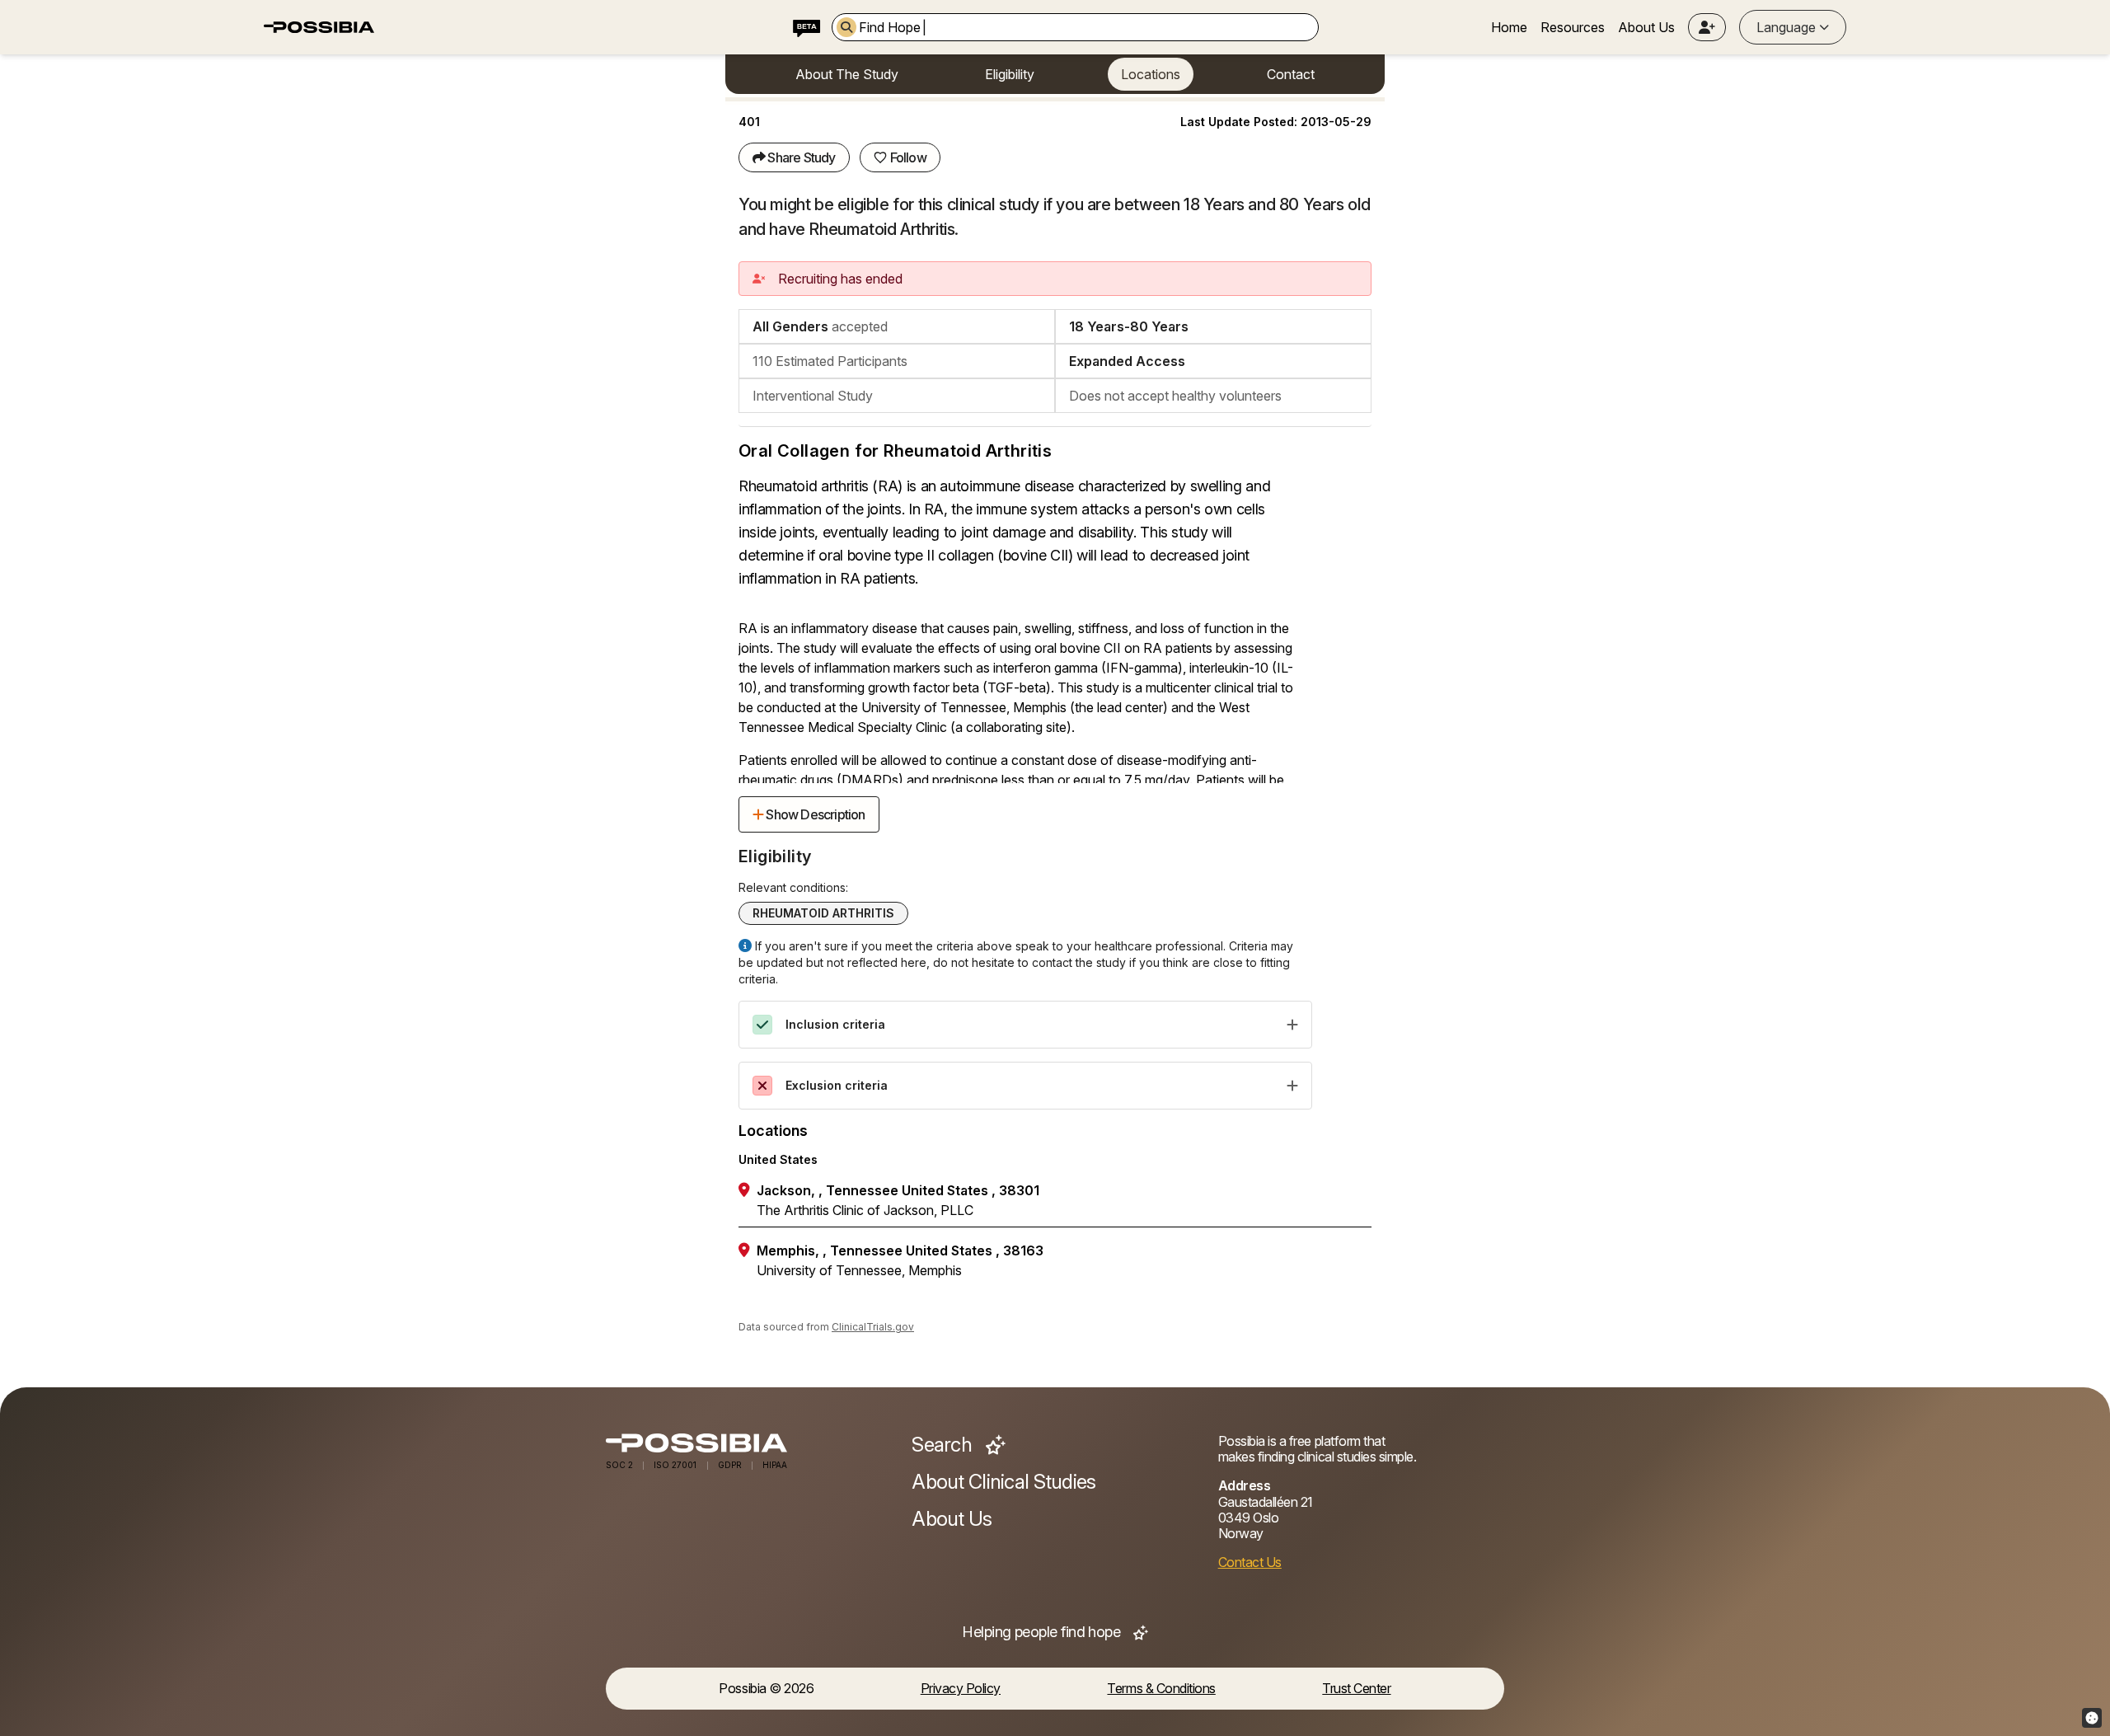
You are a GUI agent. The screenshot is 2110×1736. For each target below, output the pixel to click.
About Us (1646, 27)
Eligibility (1010, 74)
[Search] (846, 27)
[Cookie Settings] (2092, 1718)
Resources (1573, 27)
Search (944, 1445)
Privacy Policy (961, 1689)
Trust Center (1356, 1689)
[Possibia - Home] (749, 1443)
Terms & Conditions (1161, 1689)
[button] (1707, 27)
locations (1151, 74)
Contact (1291, 74)
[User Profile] (1707, 27)
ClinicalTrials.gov (873, 1327)
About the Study (847, 74)
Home (1509, 27)
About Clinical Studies (1003, 1482)
